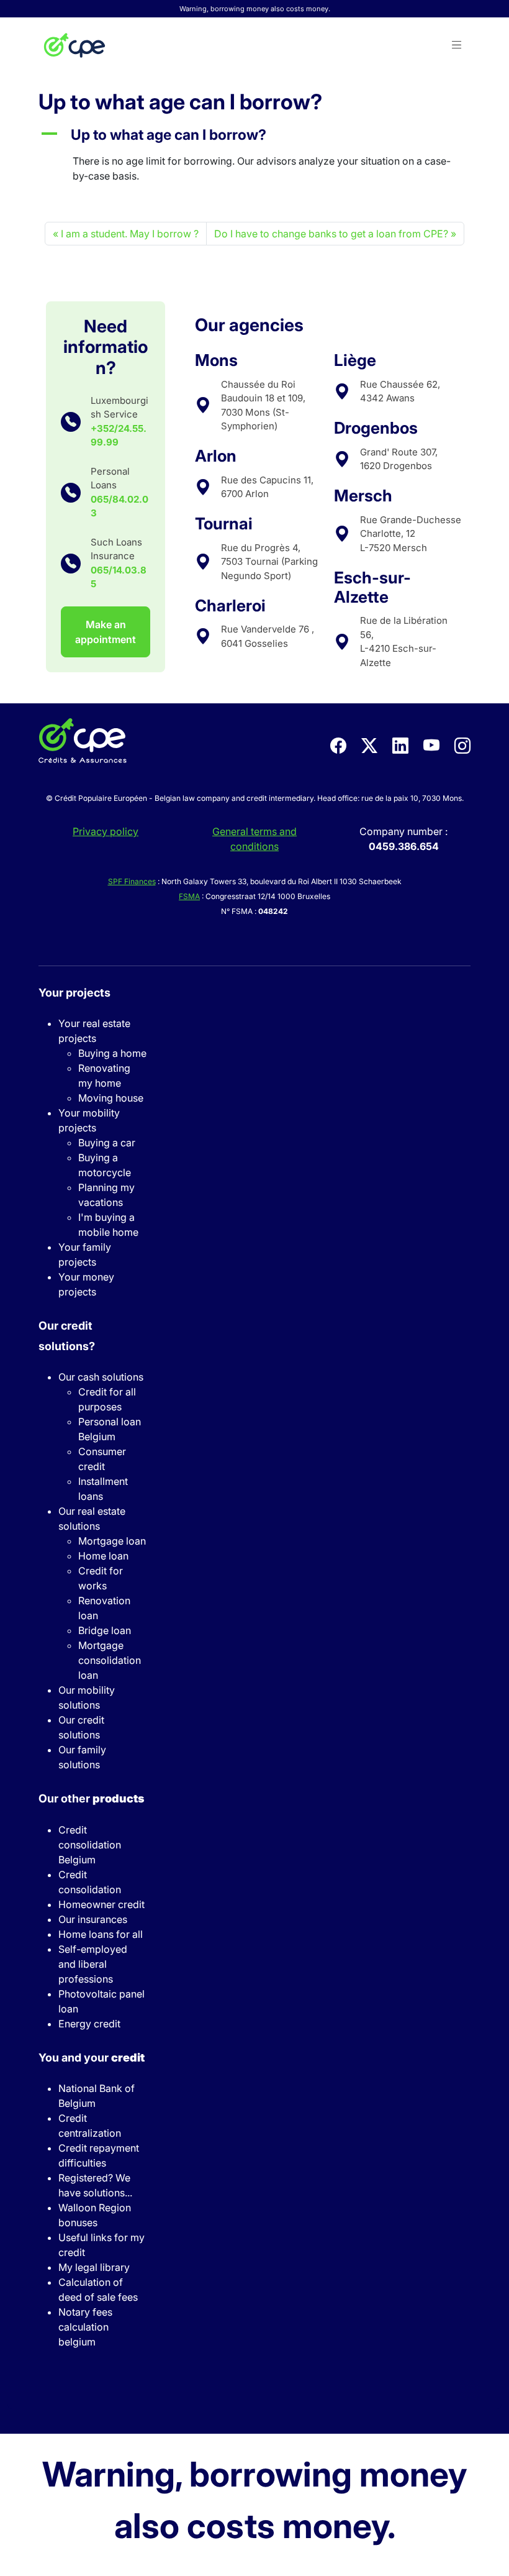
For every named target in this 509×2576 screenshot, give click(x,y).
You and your (92, 2058)
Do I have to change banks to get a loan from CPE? (331, 234)
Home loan (103, 1556)
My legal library (94, 2267)
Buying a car (107, 1143)
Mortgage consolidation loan (110, 1660)
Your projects (74, 993)
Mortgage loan (112, 1541)
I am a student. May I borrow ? (130, 234)
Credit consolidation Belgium (90, 1845)
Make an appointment (106, 632)
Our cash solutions (101, 1377)
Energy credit (89, 2024)
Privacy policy (106, 831)
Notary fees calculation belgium (85, 2327)
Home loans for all (101, 1934)
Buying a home (112, 1053)
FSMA (189, 896)
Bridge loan (105, 1630)
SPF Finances (132, 881)
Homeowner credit (101, 1904)
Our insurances (93, 1919)
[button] (457, 45)
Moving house (111, 1098)
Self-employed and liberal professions (93, 1964)
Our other (91, 1798)
